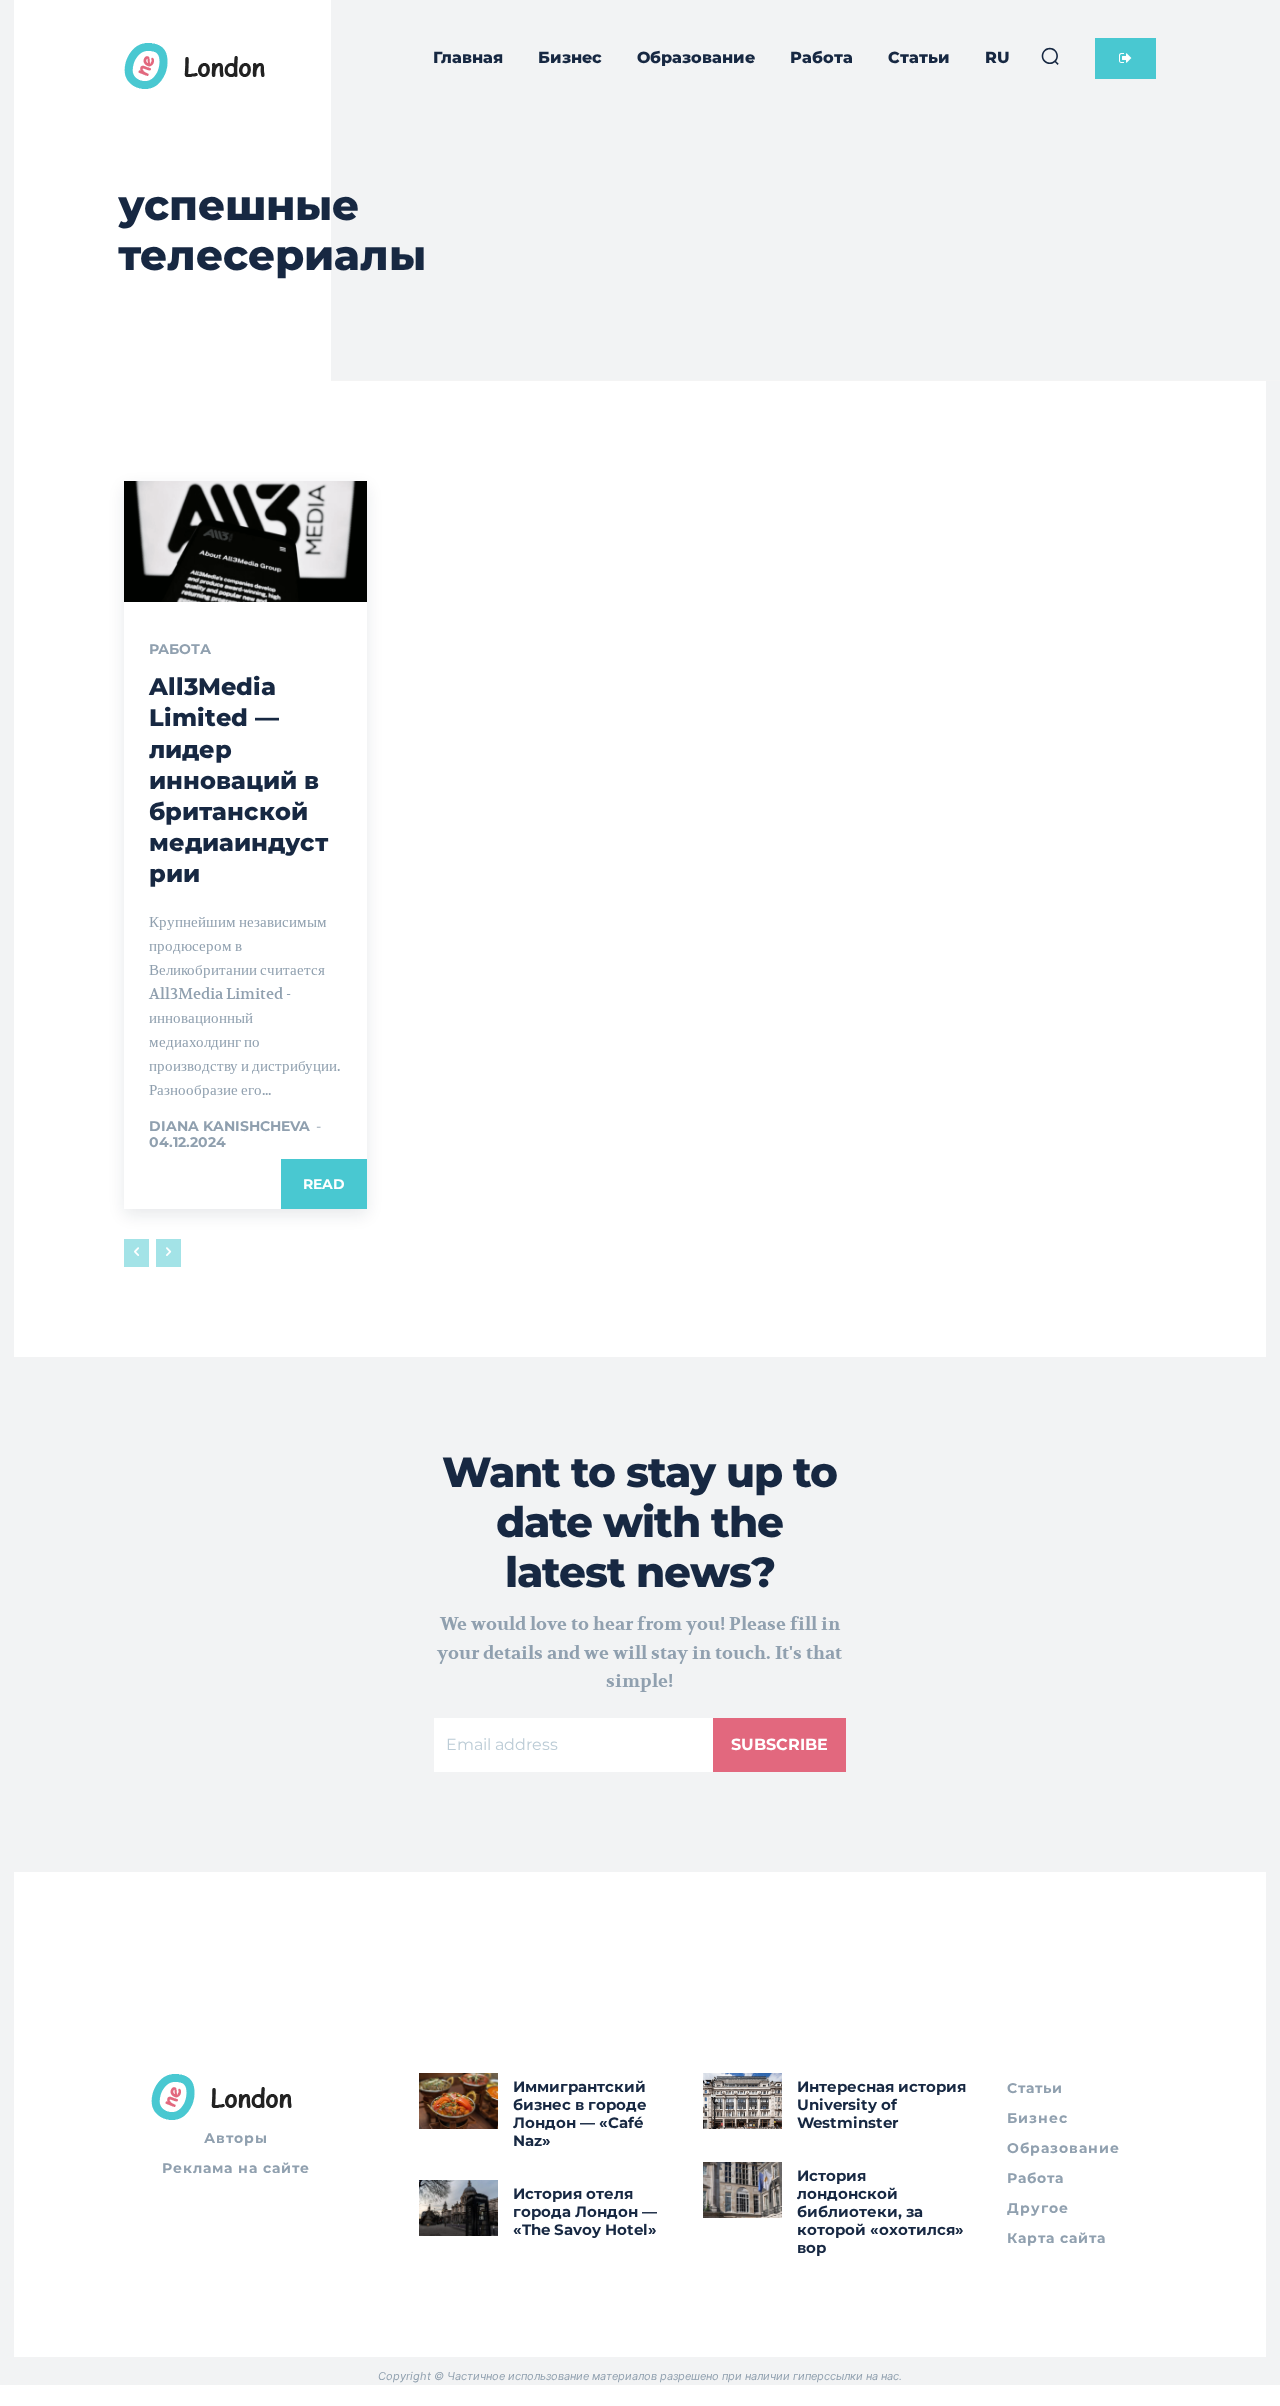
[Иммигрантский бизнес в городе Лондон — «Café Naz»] (458, 2100)
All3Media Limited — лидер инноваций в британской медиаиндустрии (238, 780)
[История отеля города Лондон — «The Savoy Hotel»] (458, 2207)
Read (324, 1184)
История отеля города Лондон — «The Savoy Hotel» (585, 2211)
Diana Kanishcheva (229, 1126)
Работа (180, 649)
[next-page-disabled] (168, 1253)
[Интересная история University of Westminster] (742, 2100)
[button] (1050, 56)
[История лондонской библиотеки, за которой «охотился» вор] (742, 2189)
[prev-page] (136, 1253)
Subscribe (779, 1744)
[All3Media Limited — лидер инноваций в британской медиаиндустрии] (245, 542)
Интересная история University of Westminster (881, 2104)
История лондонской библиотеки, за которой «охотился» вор (880, 2211)
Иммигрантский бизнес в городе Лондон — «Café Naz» (580, 2113)
